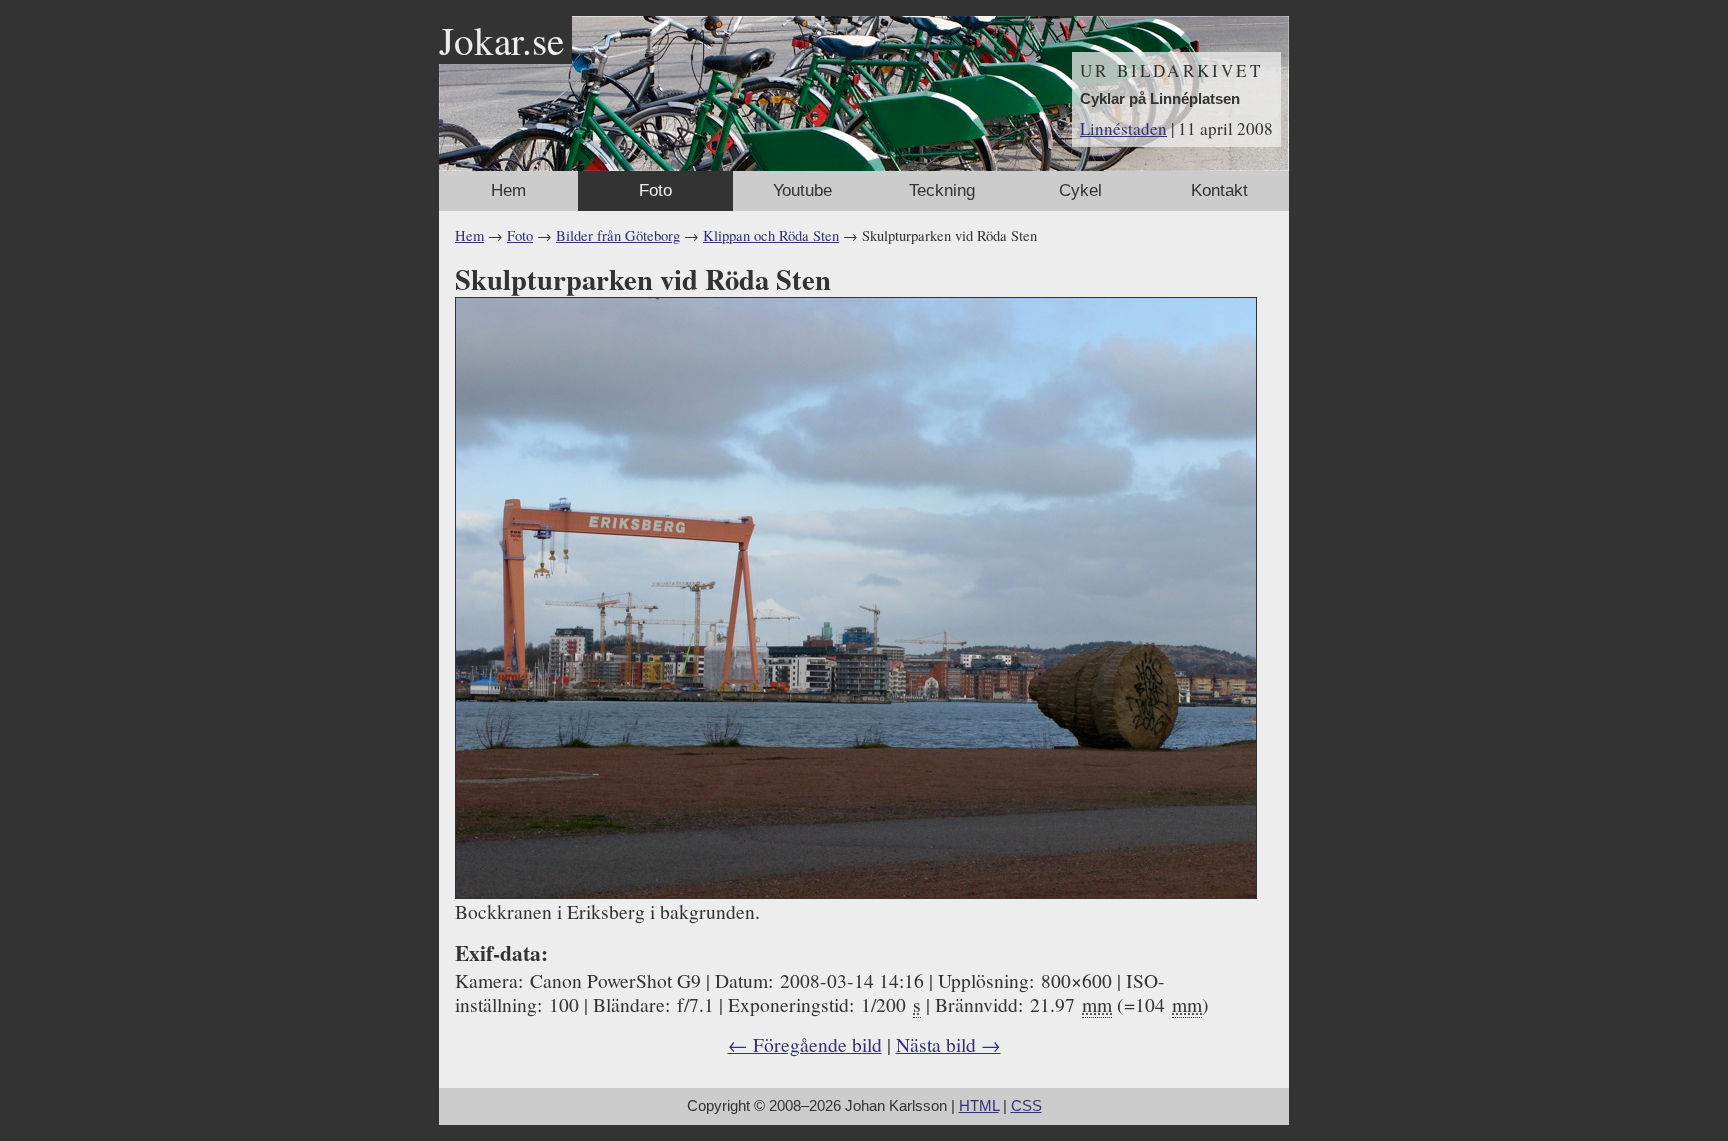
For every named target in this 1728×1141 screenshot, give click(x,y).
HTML (979, 1106)
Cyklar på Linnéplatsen (1160, 99)
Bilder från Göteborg (618, 235)
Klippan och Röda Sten (771, 235)
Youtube (802, 190)
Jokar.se (501, 40)
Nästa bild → (948, 1044)
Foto (655, 190)
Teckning (942, 190)
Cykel (1080, 190)
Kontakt (1219, 190)
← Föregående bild (805, 1044)
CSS (1026, 1106)
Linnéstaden (1123, 128)
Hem (508, 190)
